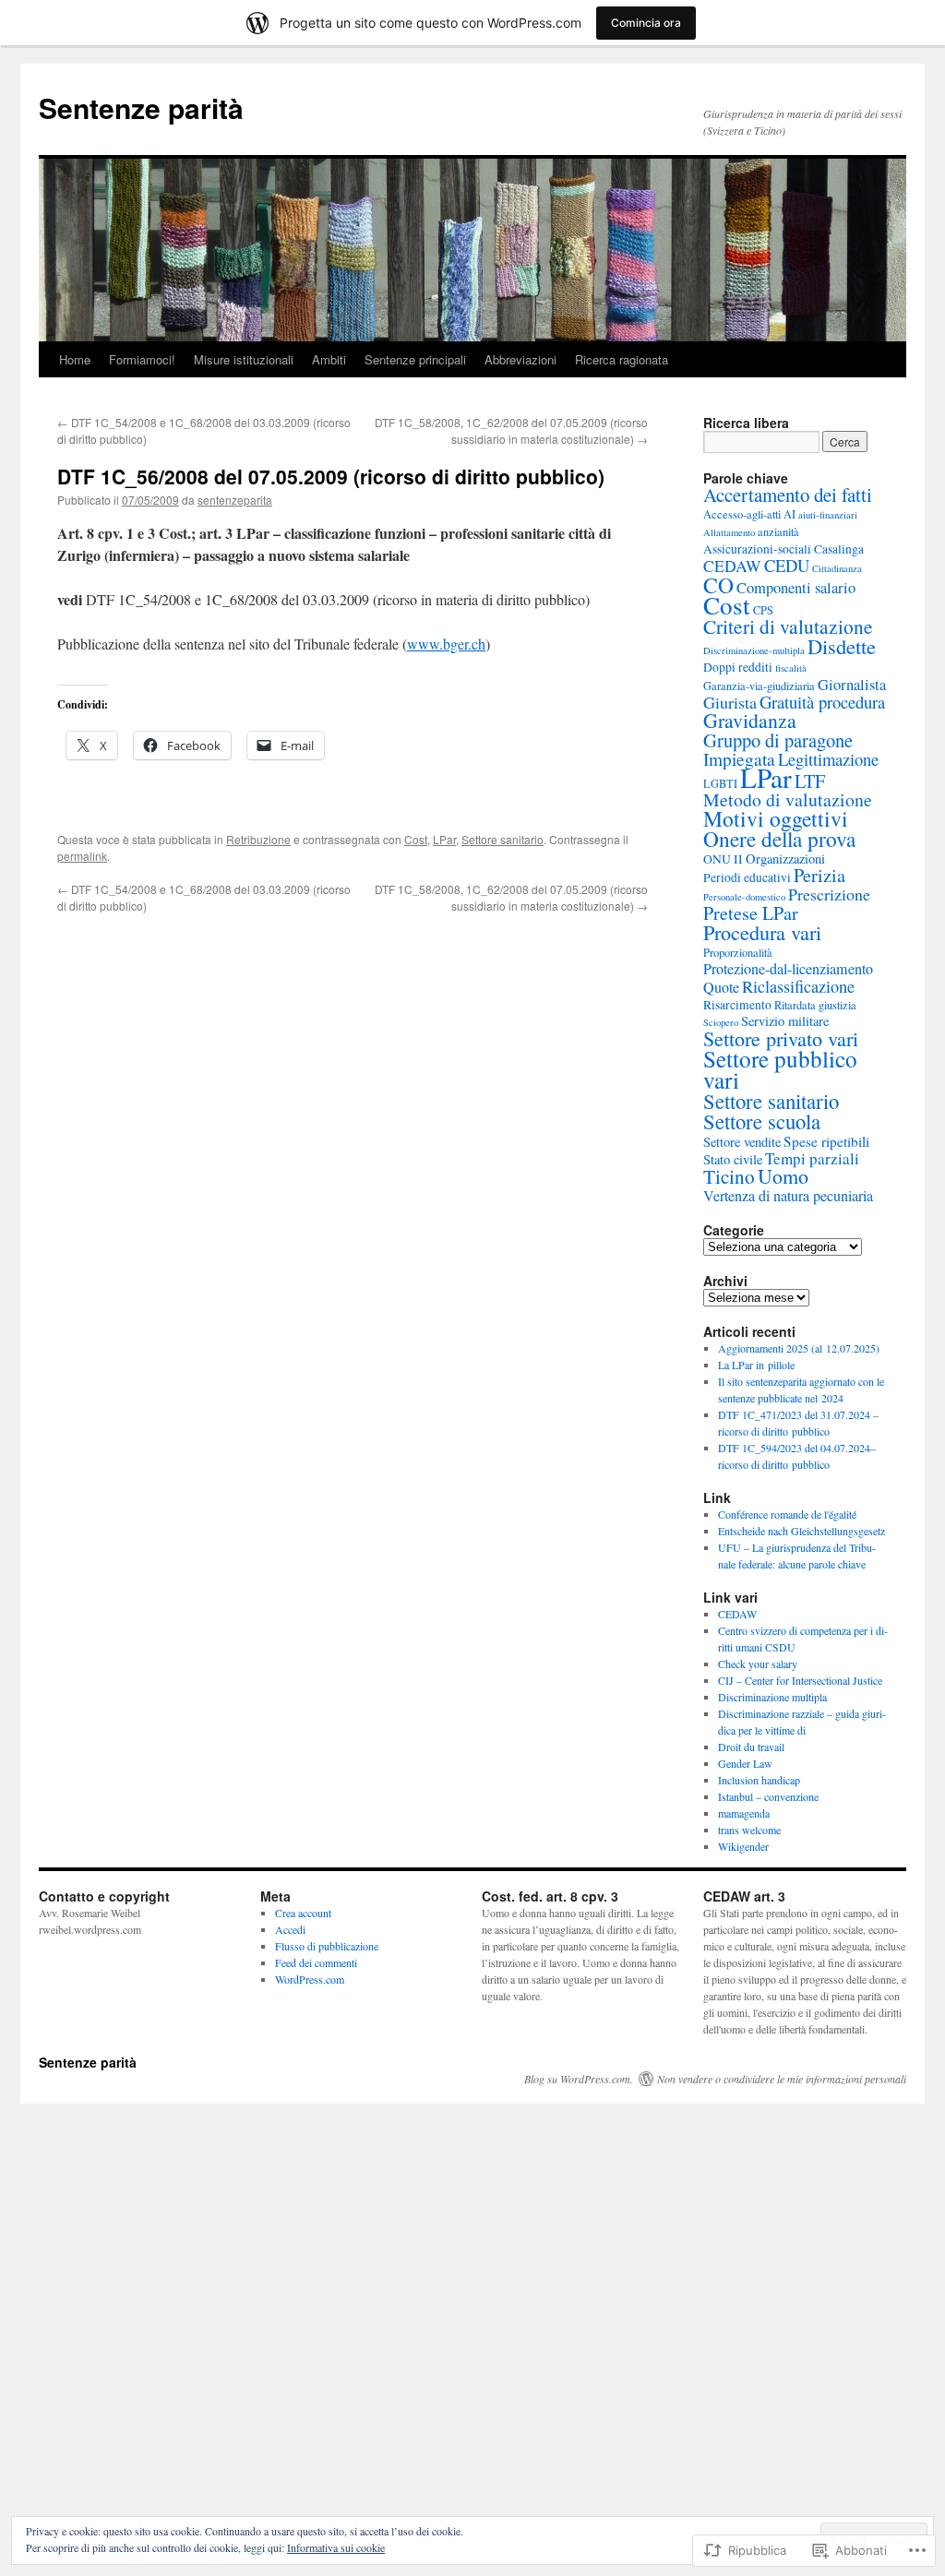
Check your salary (758, 1664)
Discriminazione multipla (772, 1697)
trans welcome (749, 1830)
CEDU (787, 565)
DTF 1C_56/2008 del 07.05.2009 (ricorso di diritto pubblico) (331, 476)
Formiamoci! (142, 359)
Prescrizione (829, 894)
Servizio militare (785, 1021)
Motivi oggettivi (776, 818)
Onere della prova (779, 839)
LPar (444, 839)
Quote (721, 987)
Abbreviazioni (520, 359)
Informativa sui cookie (336, 2547)
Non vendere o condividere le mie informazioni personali (782, 2079)
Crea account (303, 1913)
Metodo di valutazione (788, 799)
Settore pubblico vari (780, 1069)
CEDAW (732, 566)
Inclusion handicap (759, 1780)
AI (789, 514)
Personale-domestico (744, 897)
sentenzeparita (235, 500)
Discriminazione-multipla (754, 650)
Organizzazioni (785, 859)
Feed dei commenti (316, 1962)
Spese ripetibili (826, 1141)
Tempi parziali (812, 1158)
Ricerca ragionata (622, 359)
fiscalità (791, 668)
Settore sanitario (502, 839)
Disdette (842, 646)
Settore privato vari (781, 1038)
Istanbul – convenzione (768, 1796)
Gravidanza (750, 720)
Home (75, 359)
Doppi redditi (738, 667)
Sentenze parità (141, 107)
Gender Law (745, 1763)
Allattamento (729, 532)
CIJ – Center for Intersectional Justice (800, 1680)
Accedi (290, 1929)
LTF (810, 781)
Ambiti (329, 359)
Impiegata (739, 759)
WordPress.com (310, 1979)
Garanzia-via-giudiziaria (759, 686)
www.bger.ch (446, 644)
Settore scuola (762, 1121)
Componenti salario (796, 588)
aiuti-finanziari (828, 515)
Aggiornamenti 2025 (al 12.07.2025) (799, 1348)
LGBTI (720, 783)
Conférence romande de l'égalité (787, 1514)
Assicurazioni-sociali (757, 549)
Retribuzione (258, 839)
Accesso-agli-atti (742, 514)
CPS (763, 610)
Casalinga (839, 549)
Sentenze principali (415, 359)
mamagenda (744, 1813)
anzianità (778, 531)
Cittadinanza (837, 568)
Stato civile (733, 1159)
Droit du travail (751, 1747)
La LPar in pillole (756, 1365)
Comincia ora (646, 23)
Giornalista (852, 685)
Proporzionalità (738, 952)
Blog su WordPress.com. (579, 2079)
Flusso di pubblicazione (327, 1946)
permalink (82, 856)
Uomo (783, 1176)
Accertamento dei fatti (788, 495)
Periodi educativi (747, 877)
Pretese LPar (751, 913)
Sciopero (721, 1022)
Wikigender (743, 1846)
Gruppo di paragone (778, 740)
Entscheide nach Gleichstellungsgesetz (801, 1531)
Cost (416, 839)
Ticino (729, 1176)
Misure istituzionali (244, 359)
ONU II (723, 859)
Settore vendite (742, 1142)
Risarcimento (737, 1005)
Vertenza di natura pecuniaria (788, 1196)
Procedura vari (762, 932)
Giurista (730, 702)
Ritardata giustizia (815, 1005)
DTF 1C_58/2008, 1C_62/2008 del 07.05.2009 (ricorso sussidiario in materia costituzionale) (511, 430)
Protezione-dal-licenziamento (788, 969)
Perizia (819, 875)
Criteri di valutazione (788, 626)
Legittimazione (828, 759)
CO (718, 585)
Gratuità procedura (822, 702)
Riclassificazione (798, 986)
